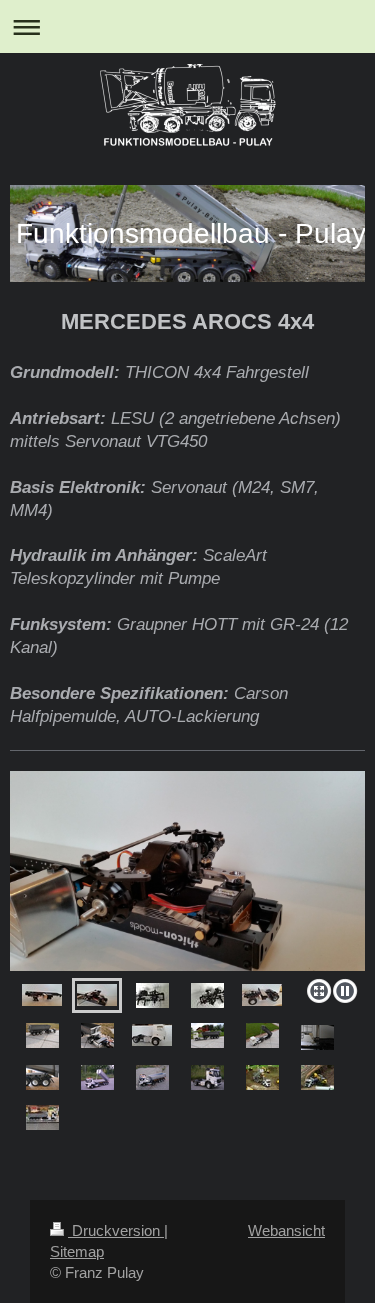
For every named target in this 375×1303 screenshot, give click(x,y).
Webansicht (286, 1230)
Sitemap (77, 1251)
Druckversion (116, 1230)
